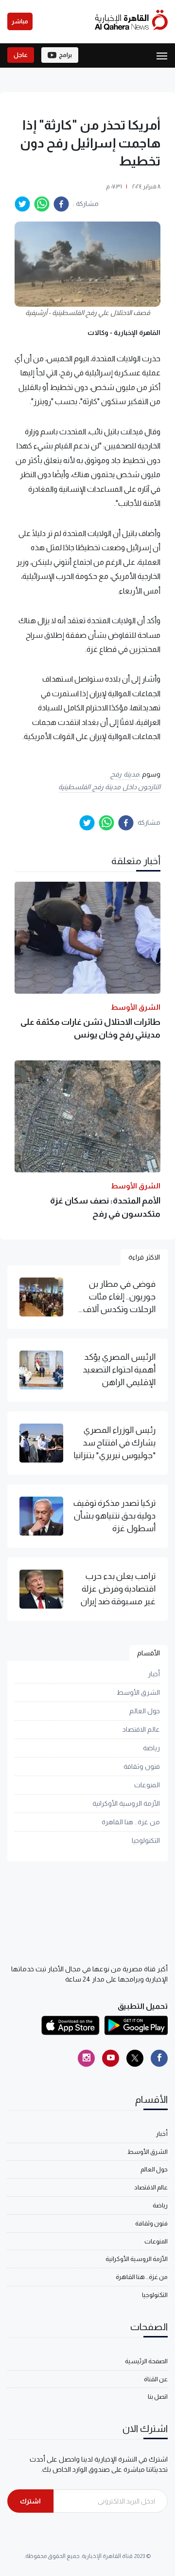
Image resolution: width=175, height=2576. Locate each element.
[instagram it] (86, 2058)
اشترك (30, 2501)
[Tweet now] (135, 2058)
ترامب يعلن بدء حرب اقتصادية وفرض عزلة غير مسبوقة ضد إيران (118, 1589)
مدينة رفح (125, 774)
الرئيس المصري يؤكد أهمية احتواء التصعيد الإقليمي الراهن (119, 1370)
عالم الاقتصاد (141, 1729)
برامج (65, 55)
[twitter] (22, 204)
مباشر (20, 21)
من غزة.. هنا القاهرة (131, 1822)
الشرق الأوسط (138, 1692)
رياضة (151, 1748)
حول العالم (145, 1711)
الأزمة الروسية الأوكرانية (126, 1803)
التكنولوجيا (146, 1840)
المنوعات (147, 1785)
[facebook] (61, 204)
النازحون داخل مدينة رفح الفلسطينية (109, 787)
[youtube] (111, 2058)
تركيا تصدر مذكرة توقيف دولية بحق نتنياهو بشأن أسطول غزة (114, 1516)
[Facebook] (159, 2058)
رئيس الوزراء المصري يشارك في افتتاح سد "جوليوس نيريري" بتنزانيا (114, 1443)
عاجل (21, 55)
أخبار (154, 1674)
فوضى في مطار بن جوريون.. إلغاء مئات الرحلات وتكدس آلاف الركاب (119, 1297)
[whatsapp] (42, 204)
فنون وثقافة (142, 1766)
